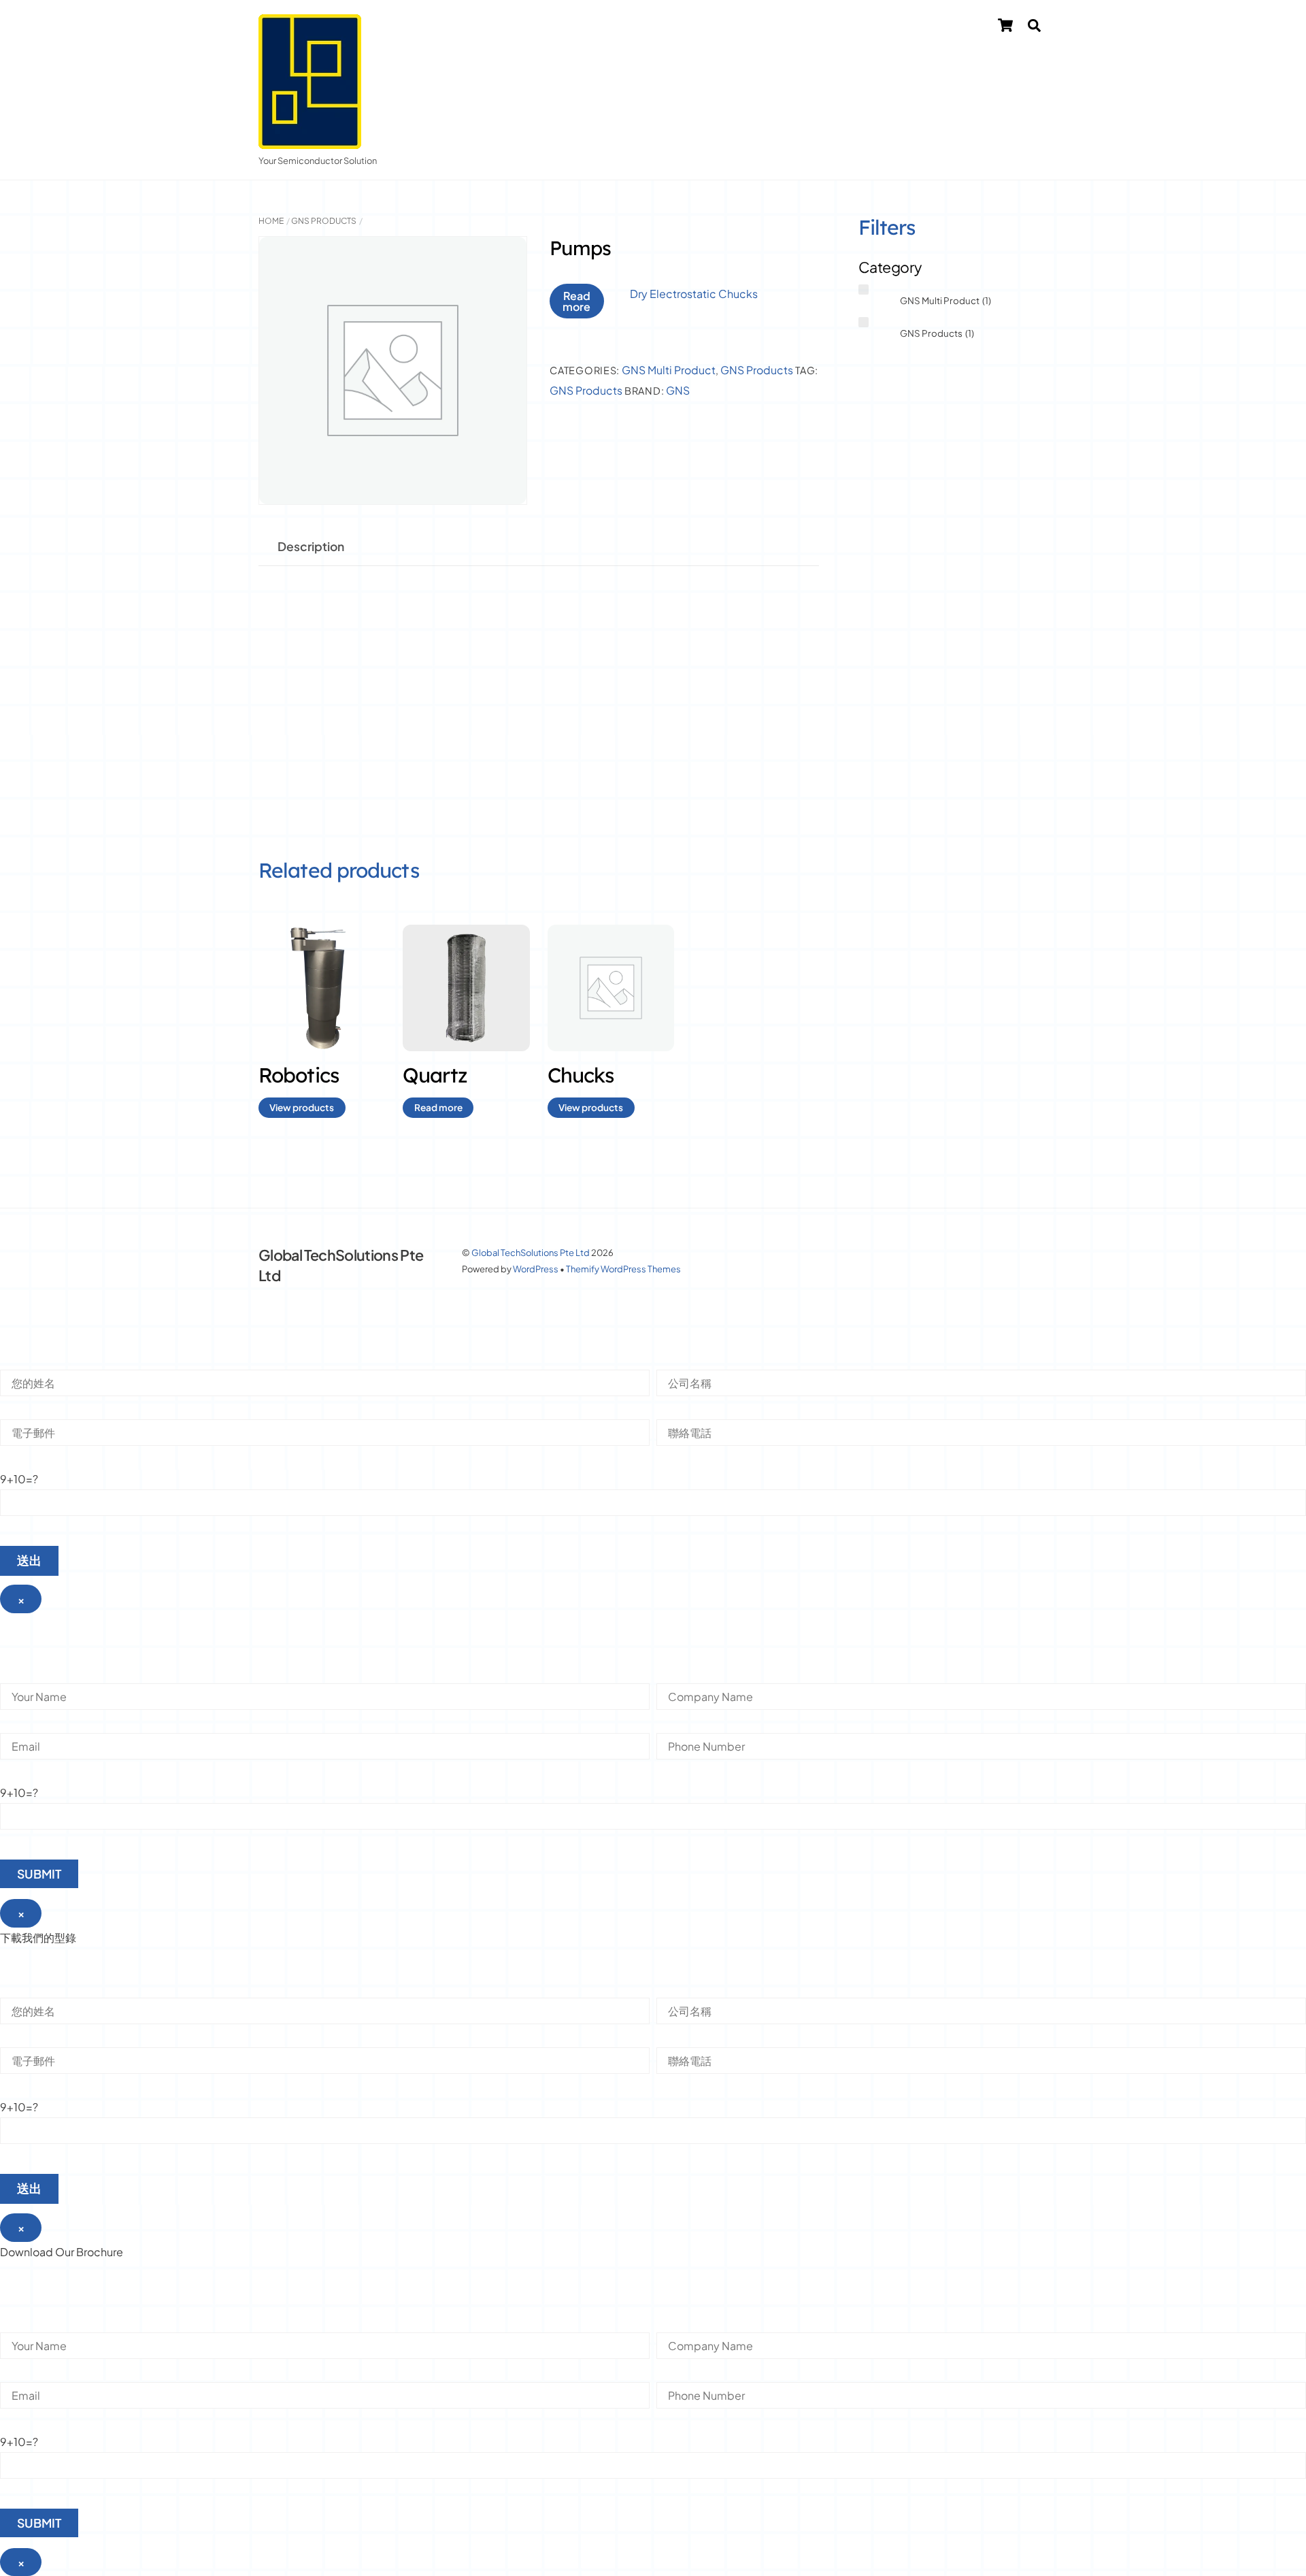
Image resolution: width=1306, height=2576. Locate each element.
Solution (762, 28)
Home (271, 221)
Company (850, 28)
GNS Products (324, 221)
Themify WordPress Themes (623, 1269)
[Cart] (1005, 25)
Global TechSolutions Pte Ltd (531, 1253)
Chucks (581, 1075)
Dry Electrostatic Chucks (694, 294)
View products (302, 1107)
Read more (576, 301)
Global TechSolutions (649, 28)
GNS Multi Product (669, 370)
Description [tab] (311, 546)
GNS (678, 391)
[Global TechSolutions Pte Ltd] (310, 142)
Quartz (435, 1075)
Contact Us (942, 28)
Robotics (299, 1075)
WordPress (536, 1269)
